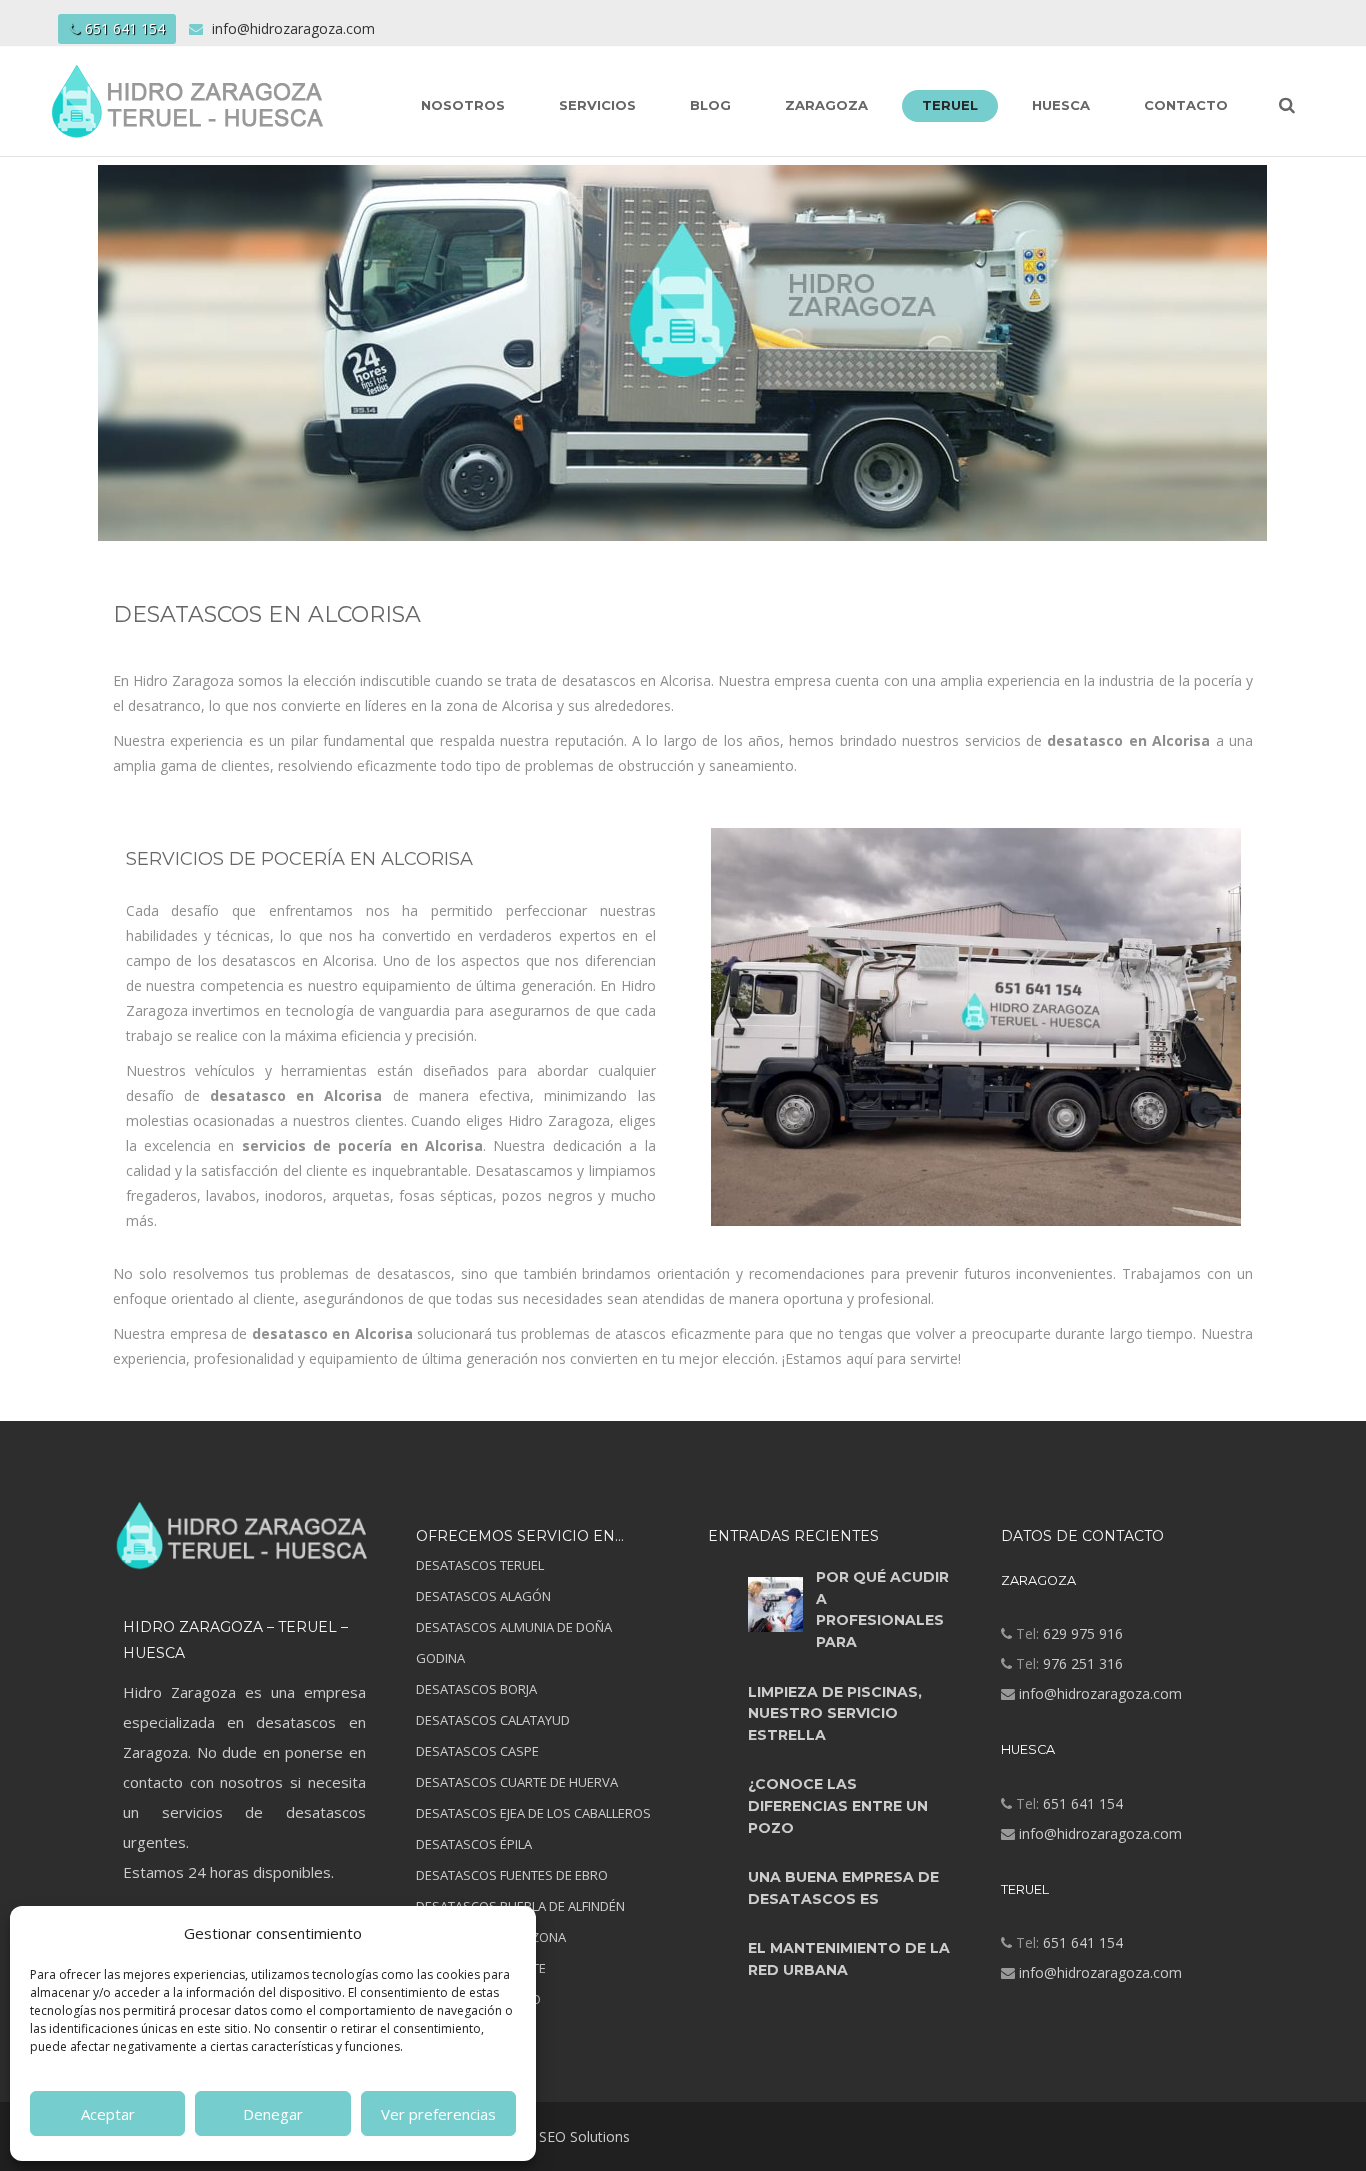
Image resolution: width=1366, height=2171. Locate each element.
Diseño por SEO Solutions (546, 2136)
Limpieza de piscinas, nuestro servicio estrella (835, 1713)
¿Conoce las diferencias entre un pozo (838, 1805)
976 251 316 (1083, 1663)
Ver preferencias (438, 2114)
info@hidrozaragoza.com (1100, 1693)
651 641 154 (125, 28)
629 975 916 (1083, 1633)
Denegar (273, 2114)
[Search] (1287, 104)
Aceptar (108, 2114)
